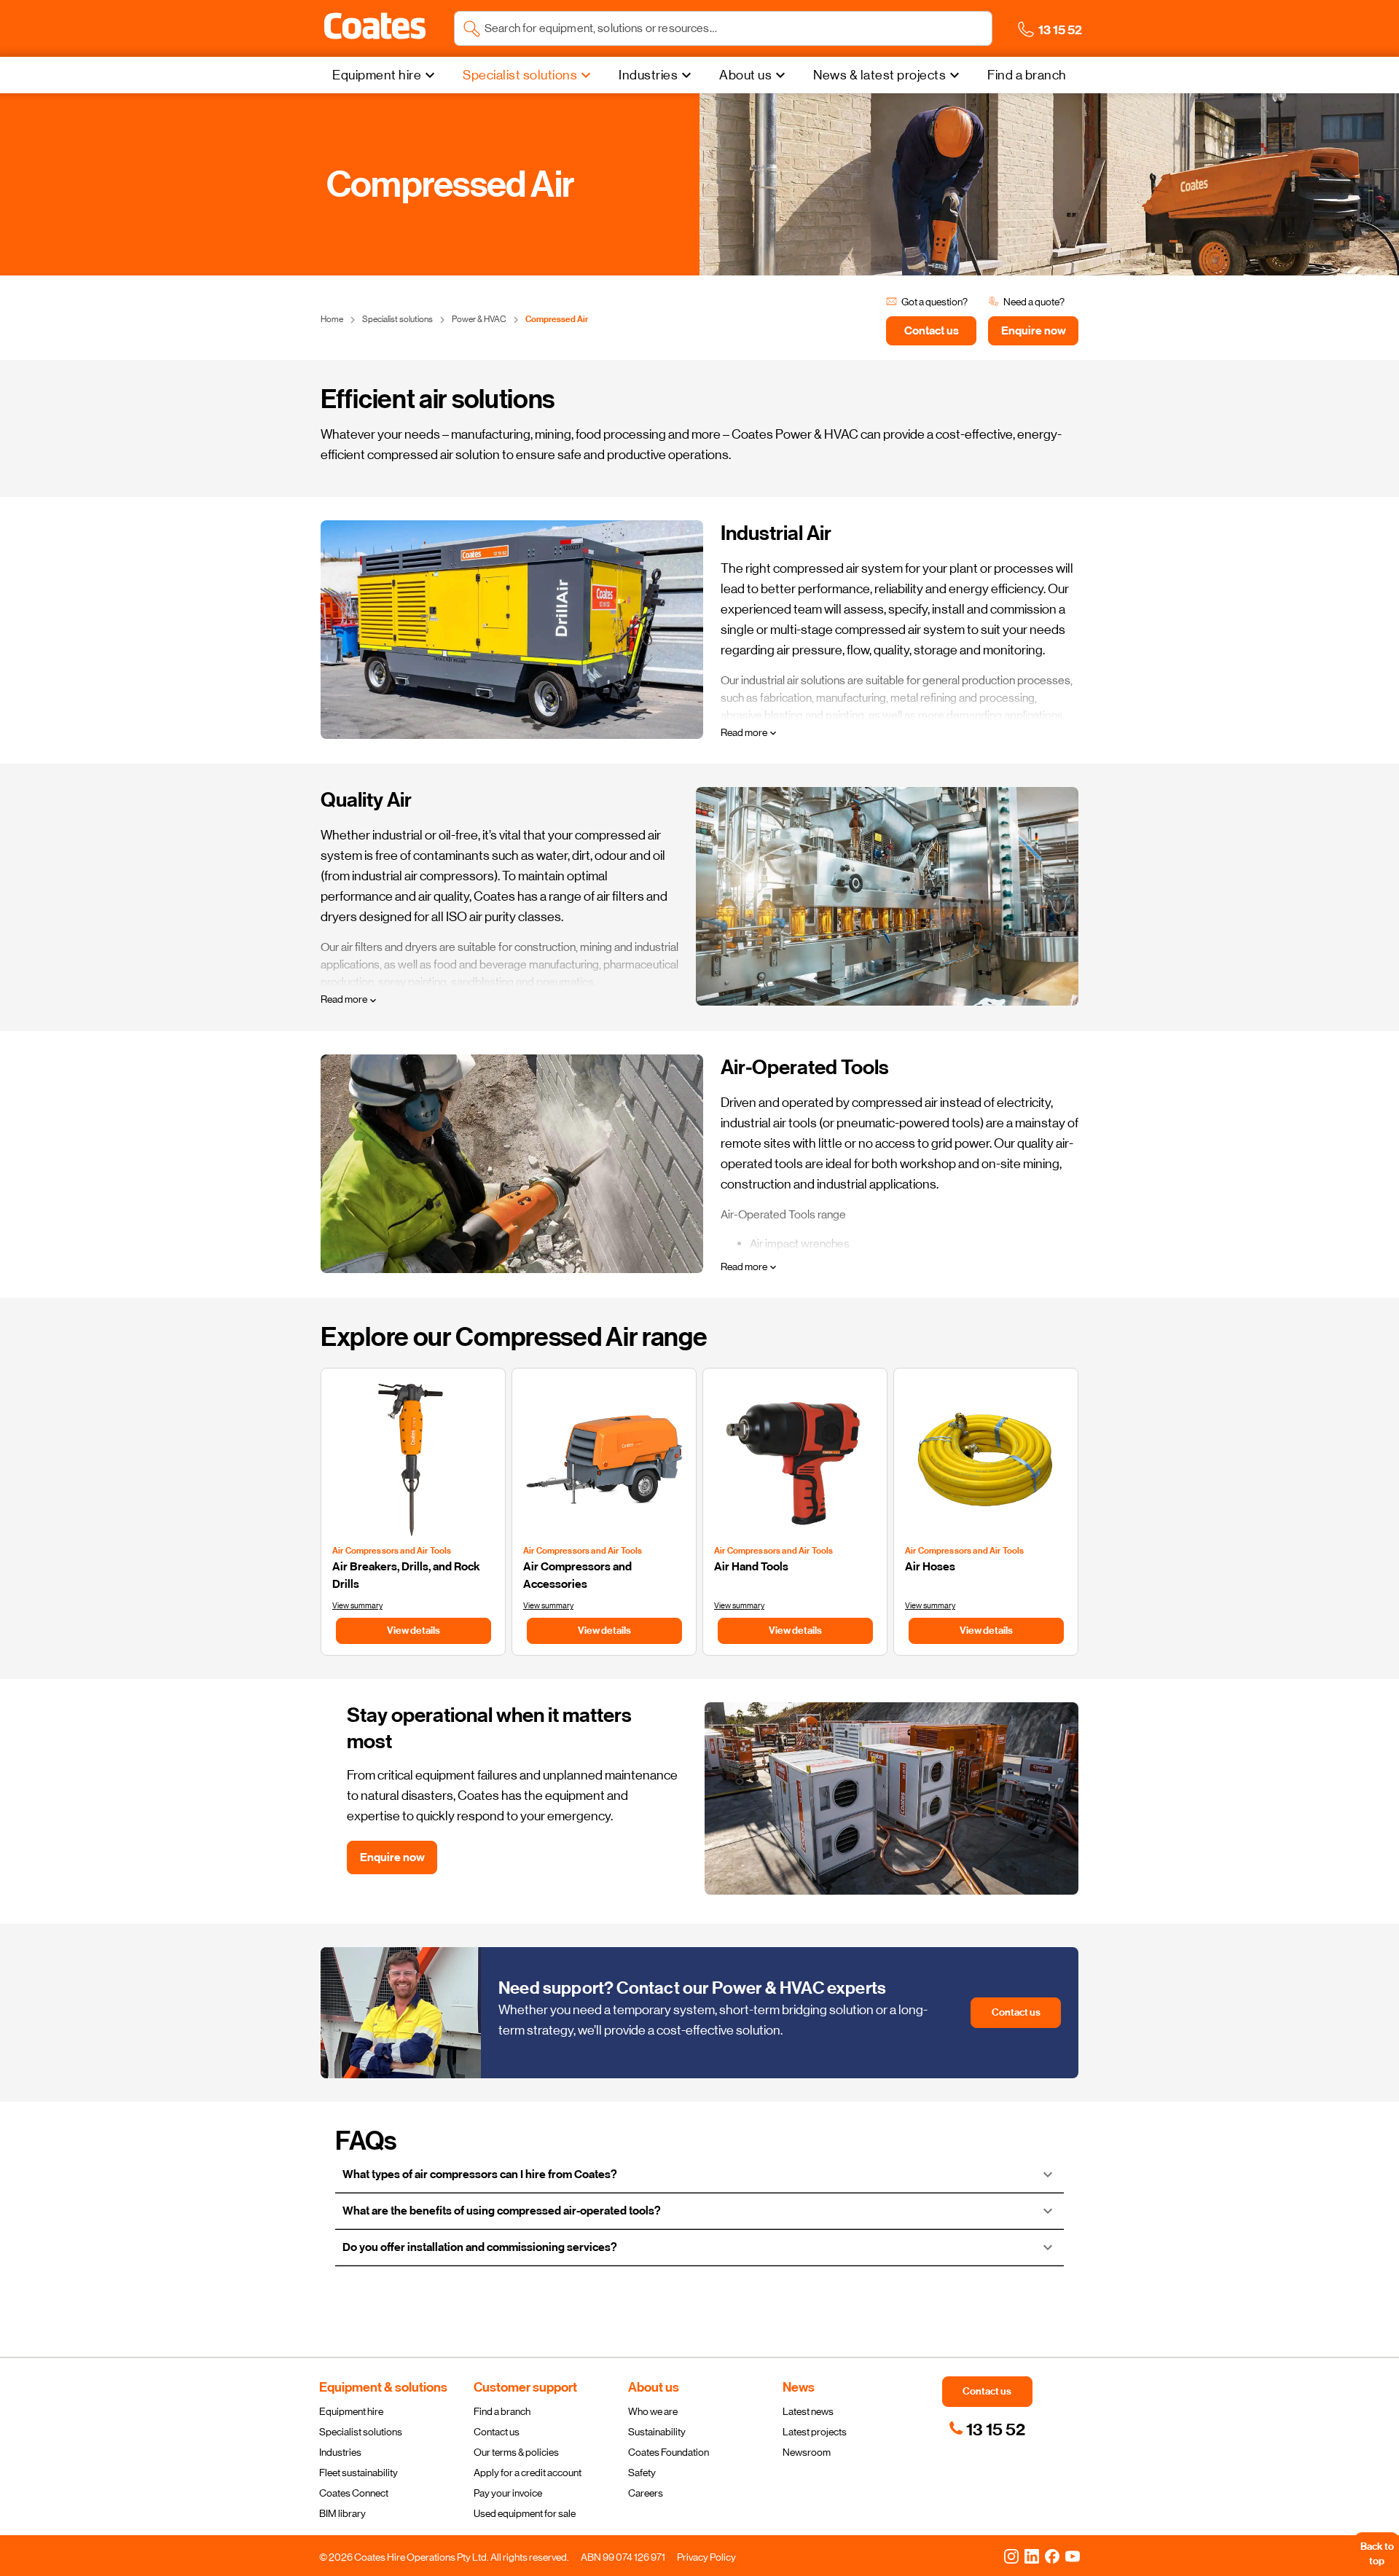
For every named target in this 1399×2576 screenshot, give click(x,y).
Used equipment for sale (525, 2513)
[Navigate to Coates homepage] (375, 29)
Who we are (653, 2411)
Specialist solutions (361, 2432)
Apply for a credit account (528, 2473)
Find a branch (502, 2411)
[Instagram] (1011, 2556)
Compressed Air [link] (557, 319)
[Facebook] (1052, 2556)
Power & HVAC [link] (479, 319)
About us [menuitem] (745, 75)
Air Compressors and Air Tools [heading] (392, 1551)
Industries (340, 2452)
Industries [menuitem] (648, 75)
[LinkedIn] (1032, 2556)
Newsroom (807, 2452)
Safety (642, 2473)
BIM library (342, 2513)
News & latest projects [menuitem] (879, 75)
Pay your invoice (508, 2493)
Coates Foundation (669, 2452)
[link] (987, 2430)
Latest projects (815, 2432)
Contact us (497, 2432)
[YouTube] (1073, 2556)
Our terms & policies (516, 2452)
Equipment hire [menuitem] (377, 75)
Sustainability (657, 2432)
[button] (375, 26)
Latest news (808, 2411)
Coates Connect (354, 2493)
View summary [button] (357, 1606)
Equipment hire (351, 2411)
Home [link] (332, 319)
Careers (646, 2493)
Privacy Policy (706, 2557)
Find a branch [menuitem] (1027, 75)
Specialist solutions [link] (397, 319)
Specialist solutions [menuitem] (520, 75)
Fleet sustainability (358, 2473)
